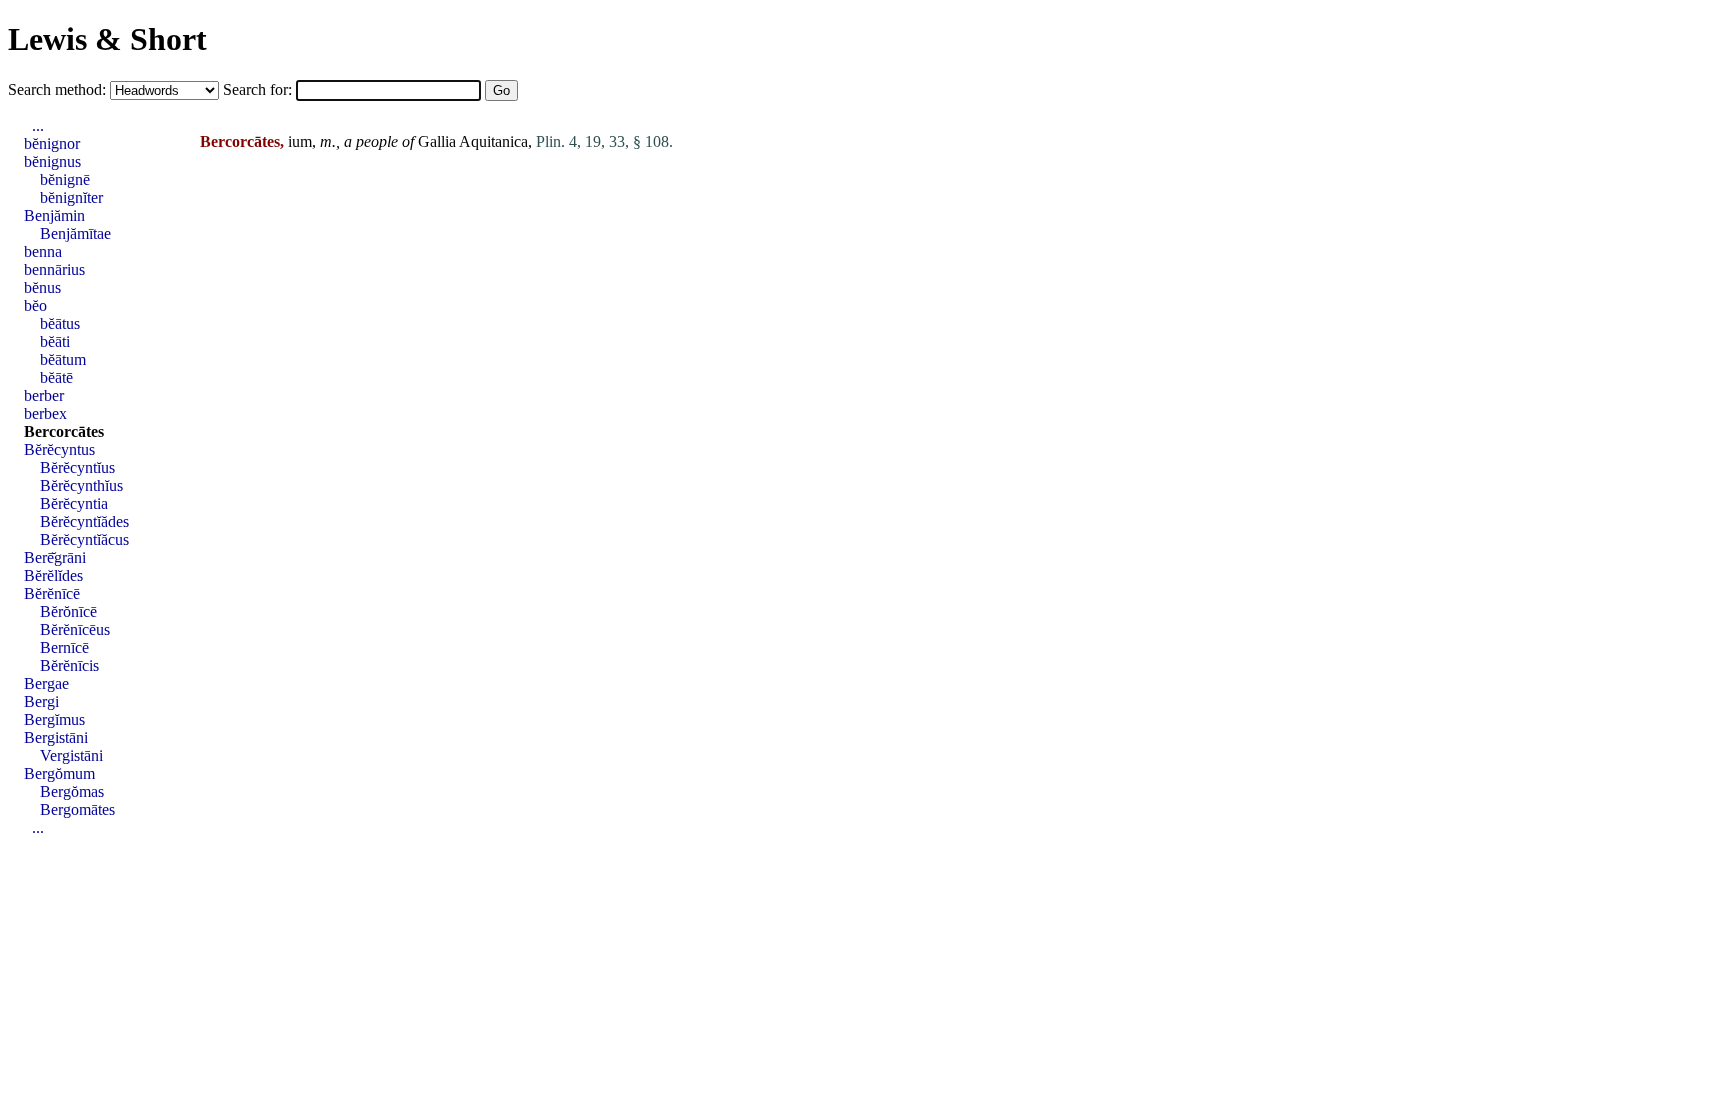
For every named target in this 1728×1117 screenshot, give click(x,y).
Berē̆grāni (55, 557)
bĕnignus (52, 161)
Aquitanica (493, 141)
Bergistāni (56, 737)
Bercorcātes (64, 431)
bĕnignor (52, 143)
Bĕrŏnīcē (68, 611)
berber (44, 395)
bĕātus (60, 323)
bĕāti (55, 341)
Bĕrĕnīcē (52, 593)
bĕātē (56, 377)
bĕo (35, 305)
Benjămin (54, 215)
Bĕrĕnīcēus (75, 629)
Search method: (59, 89)
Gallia (437, 141)
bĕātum (63, 359)
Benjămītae (75, 233)
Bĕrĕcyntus (59, 449)
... (38, 125)
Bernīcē (64, 647)
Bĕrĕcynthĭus (81, 485)
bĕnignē (65, 179)
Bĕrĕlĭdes (53, 575)
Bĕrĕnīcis (69, 665)
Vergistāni (71, 755)
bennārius (54, 269)
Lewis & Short (107, 39)
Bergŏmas (72, 791)
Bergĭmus (54, 719)
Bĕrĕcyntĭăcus (84, 539)
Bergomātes (77, 809)
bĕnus (42, 287)
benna (43, 251)
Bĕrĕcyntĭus (77, 467)
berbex (45, 413)
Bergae (46, 683)
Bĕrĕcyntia (74, 503)
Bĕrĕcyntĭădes (84, 521)
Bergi (41, 701)
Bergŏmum (59, 773)
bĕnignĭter (71, 197)
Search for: (259, 89)
